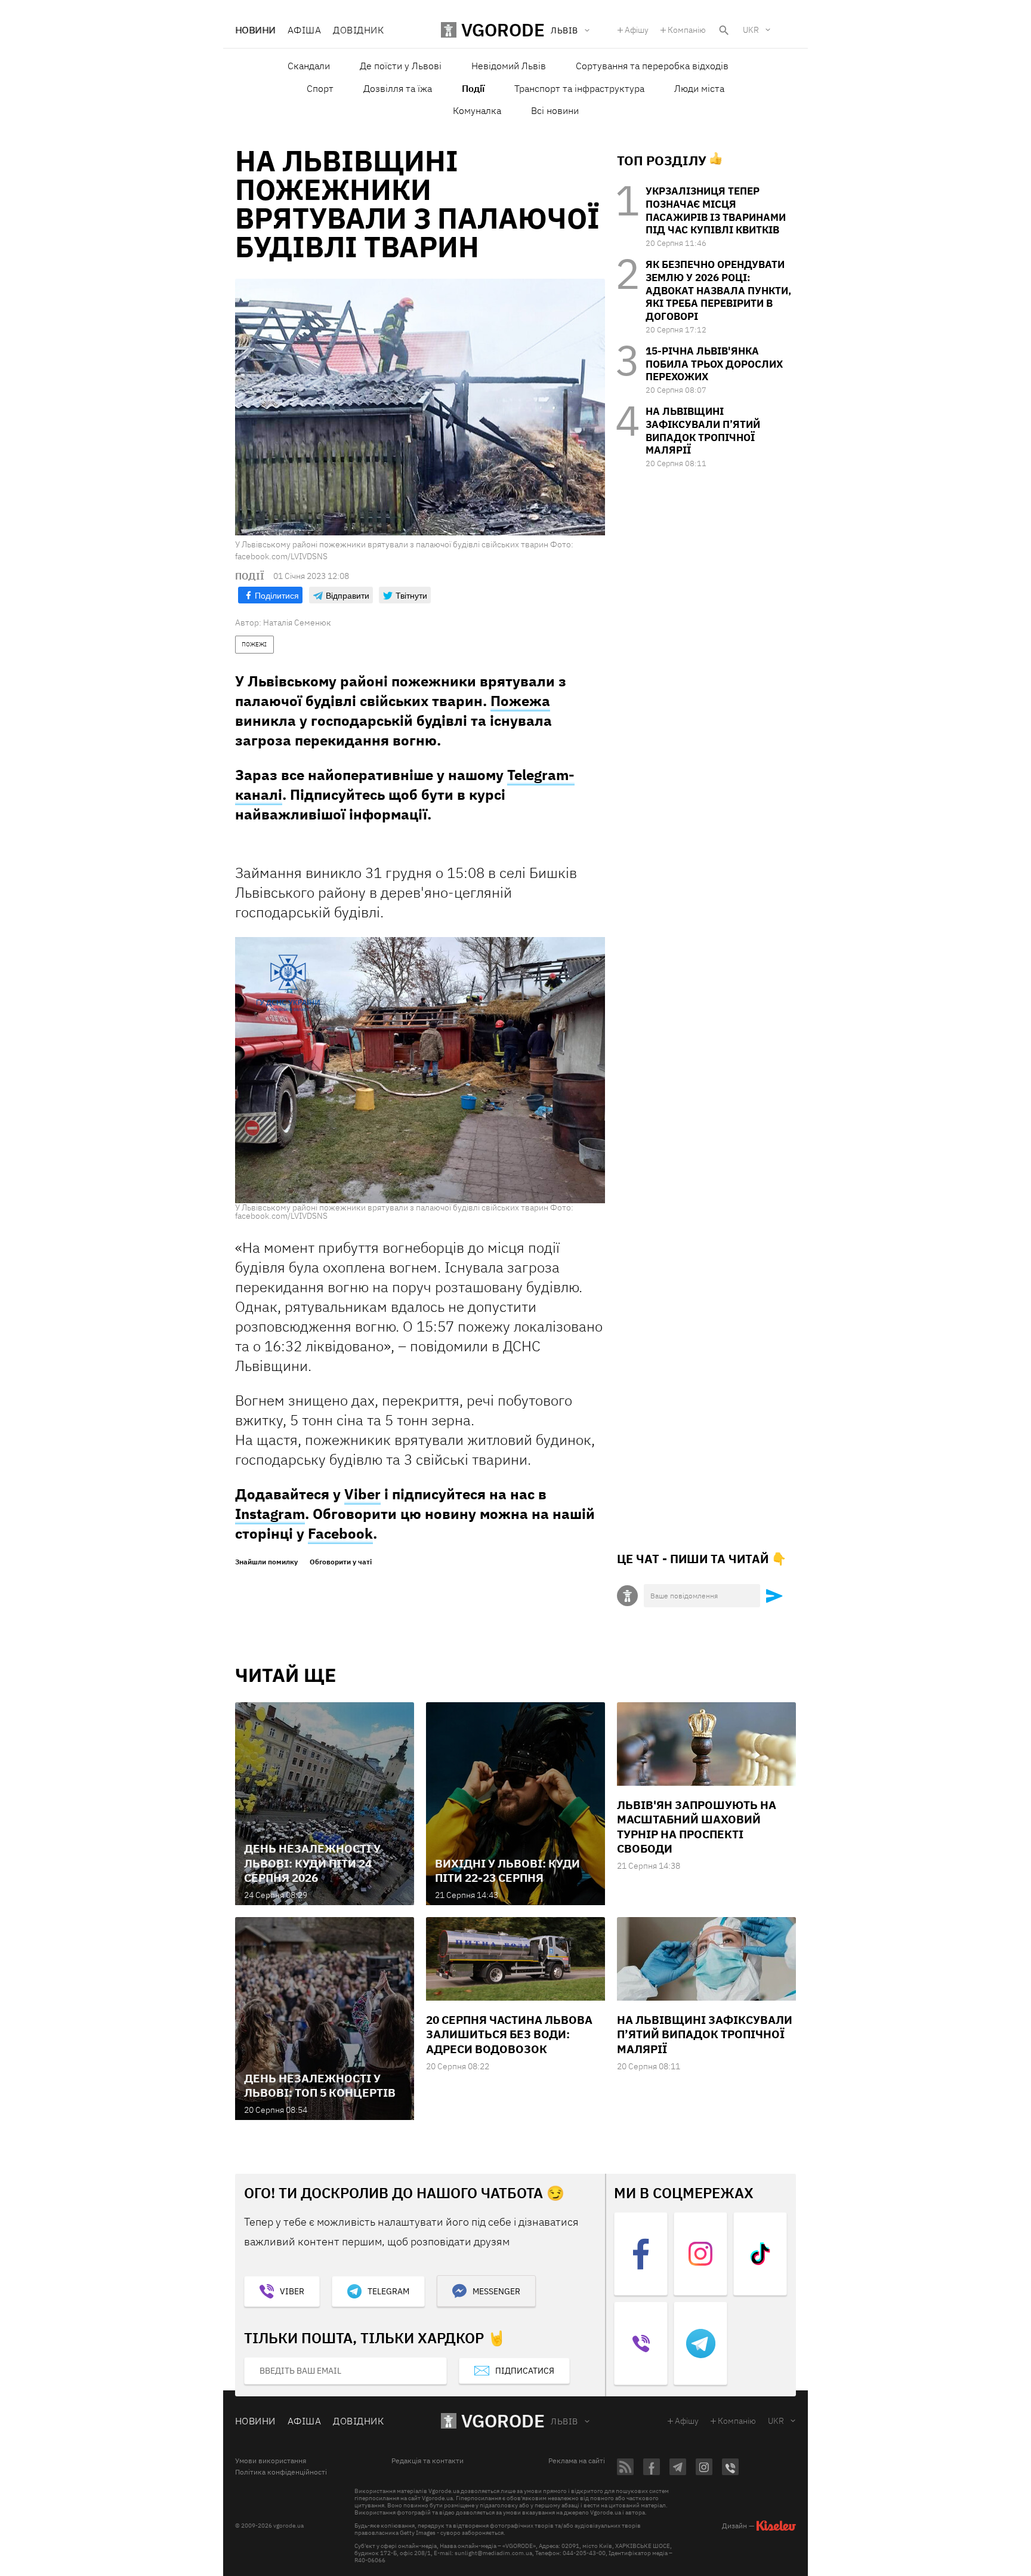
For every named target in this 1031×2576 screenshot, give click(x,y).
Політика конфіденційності (281, 2472)
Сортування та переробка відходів (652, 66)
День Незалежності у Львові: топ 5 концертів (320, 2085)
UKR (751, 30)
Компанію (687, 30)
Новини (255, 30)
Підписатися (525, 2371)
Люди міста (699, 88)
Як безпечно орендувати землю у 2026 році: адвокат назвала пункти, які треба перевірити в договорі (718, 290)
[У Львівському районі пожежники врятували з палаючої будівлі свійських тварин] (420, 1070)
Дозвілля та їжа (398, 88)
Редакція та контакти (427, 2461)
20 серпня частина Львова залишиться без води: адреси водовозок (509, 2034)
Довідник (358, 30)
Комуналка (477, 110)
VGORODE (503, 2421)
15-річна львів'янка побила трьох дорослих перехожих (714, 364)
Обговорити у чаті (341, 1562)
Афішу (637, 30)
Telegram (388, 2291)
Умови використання (271, 2461)
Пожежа (520, 701)
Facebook (340, 1533)
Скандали (309, 66)
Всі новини (555, 110)
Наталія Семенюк (297, 623)
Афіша (304, 30)
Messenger (496, 2291)
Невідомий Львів (509, 66)
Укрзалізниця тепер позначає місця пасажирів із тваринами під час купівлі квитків (716, 210)
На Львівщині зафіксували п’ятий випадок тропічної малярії (703, 431)
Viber (362, 1494)
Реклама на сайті (577, 2461)
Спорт (320, 88)
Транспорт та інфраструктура (579, 88)
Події (473, 88)
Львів (564, 2421)
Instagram (270, 1514)
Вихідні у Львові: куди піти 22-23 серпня (507, 1871)
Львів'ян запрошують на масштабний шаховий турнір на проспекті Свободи (697, 1827)
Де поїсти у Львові (401, 66)
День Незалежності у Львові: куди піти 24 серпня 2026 (312, 1863)
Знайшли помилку (266, 1562)
